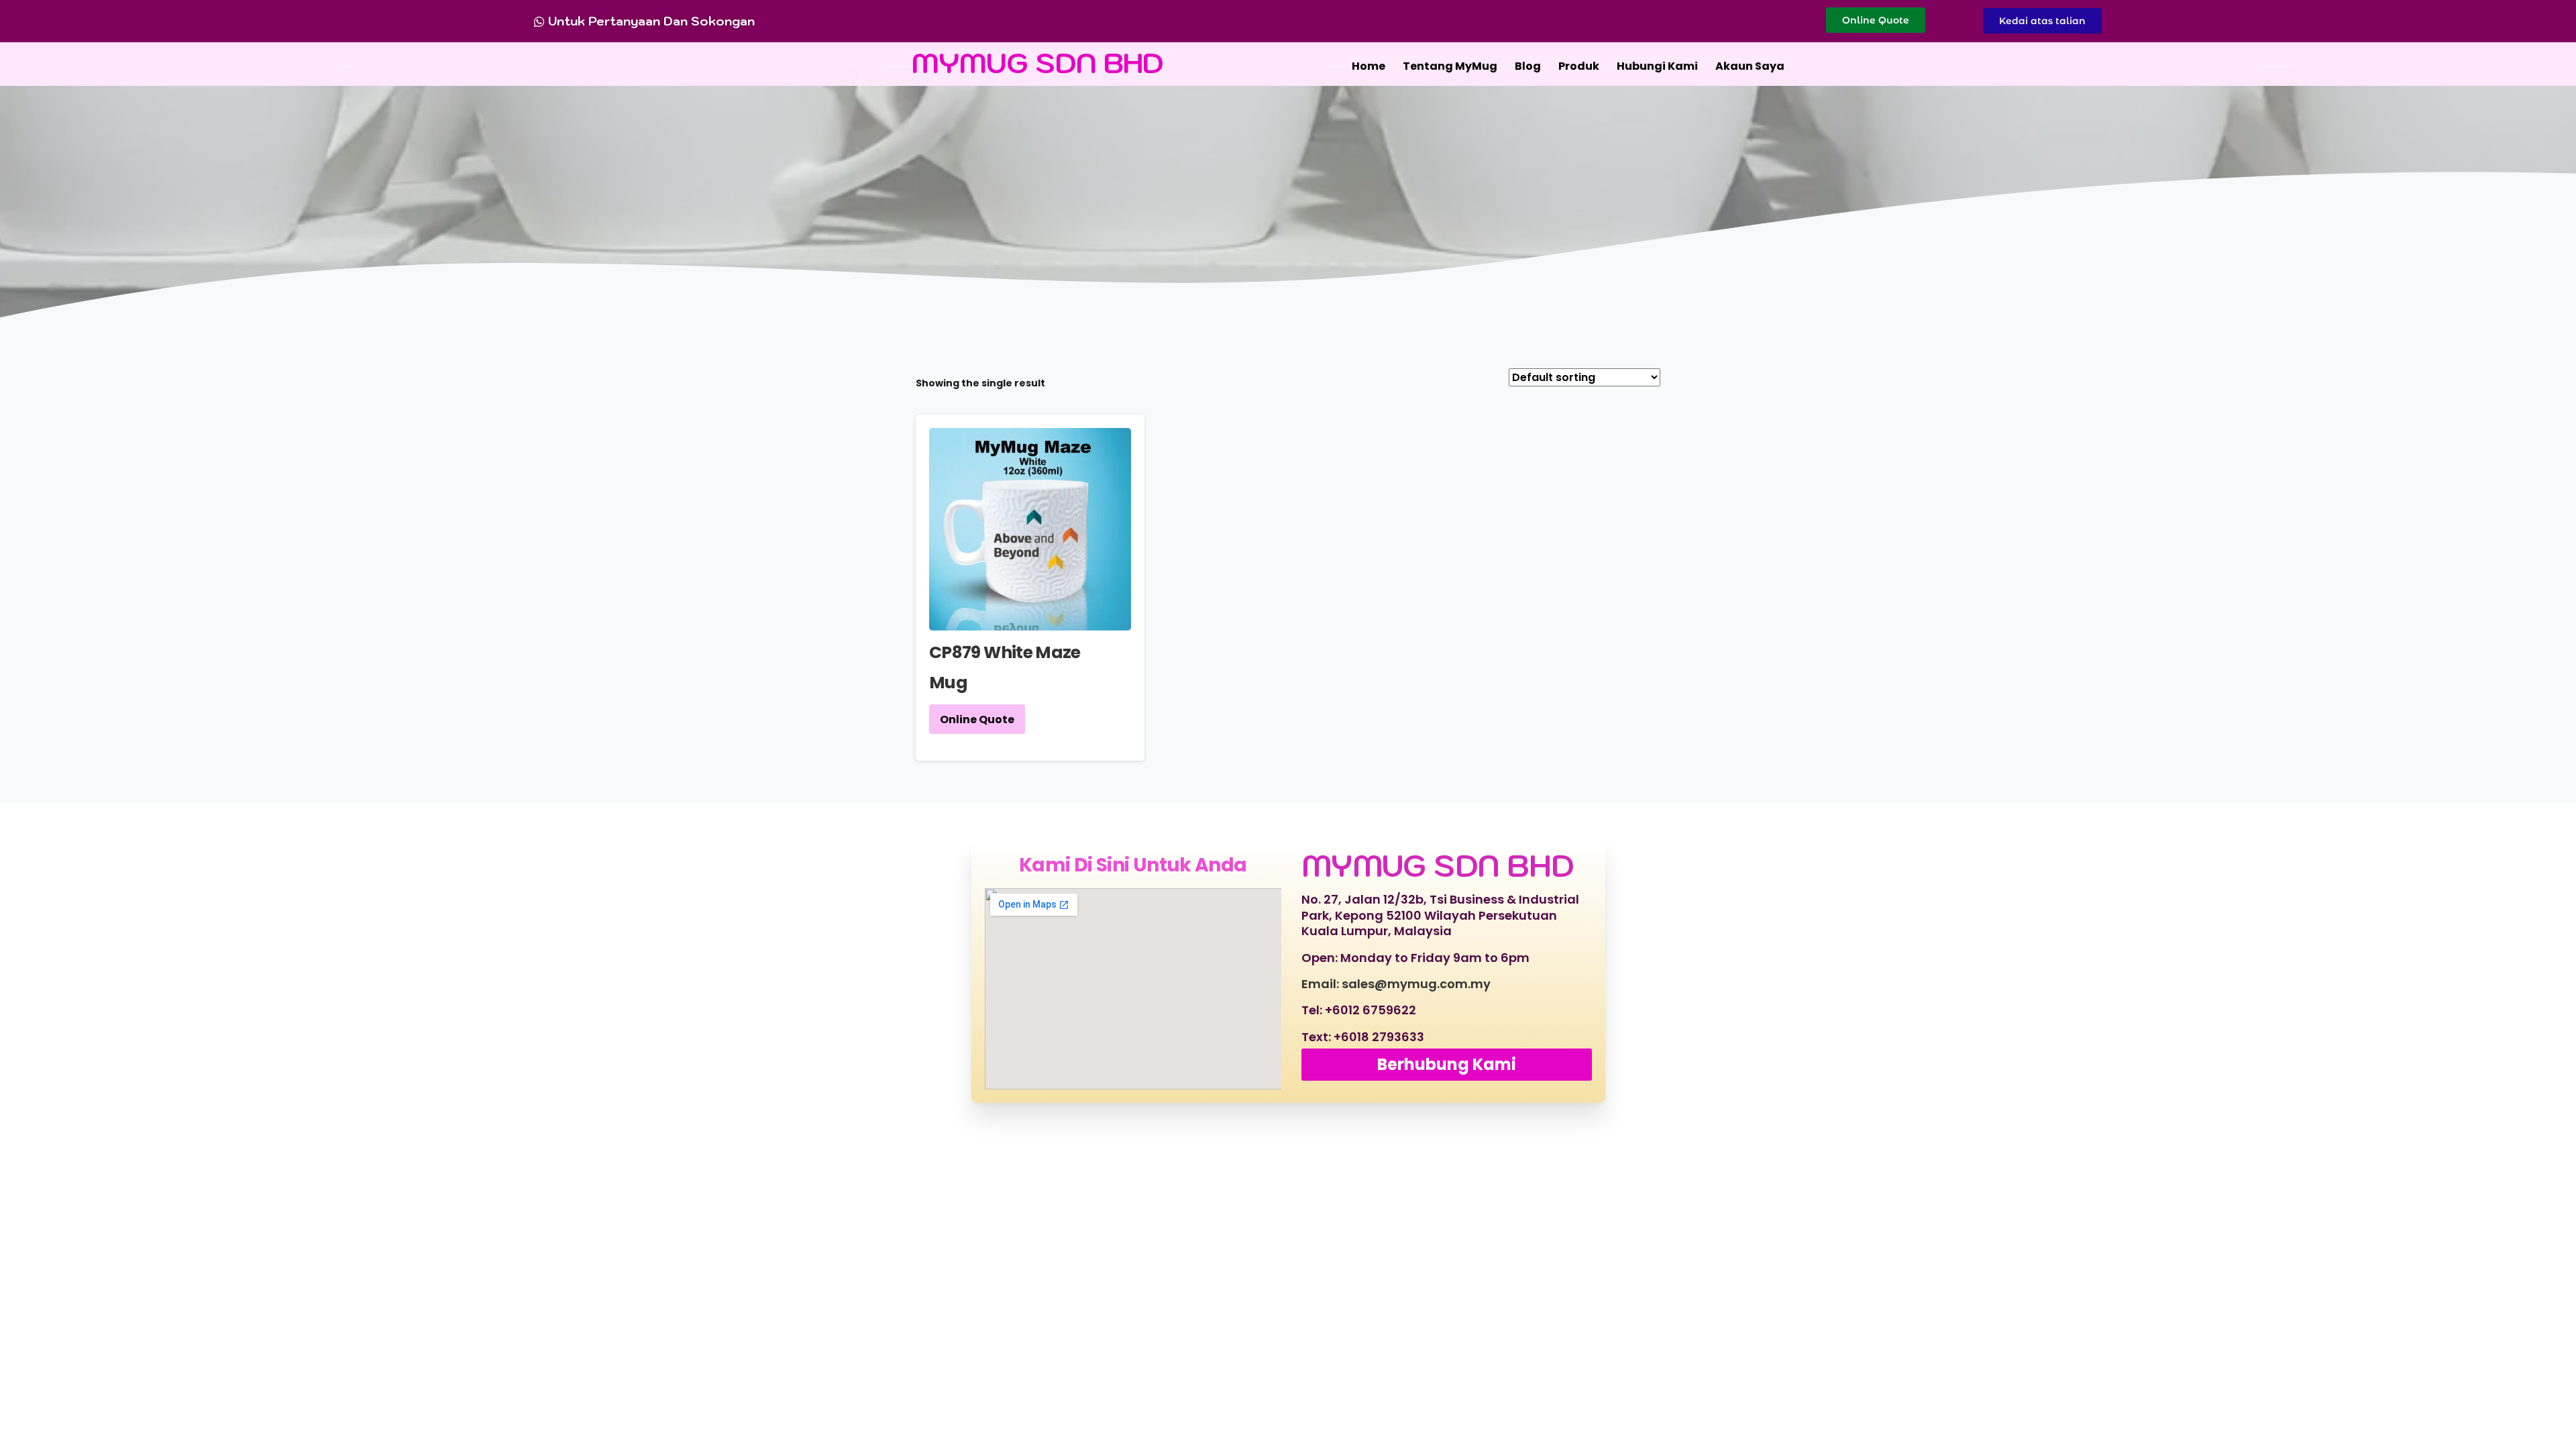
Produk (1579, 66)
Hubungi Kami (1657, 66)
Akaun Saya (1750, 66)
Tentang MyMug (1450, 66)
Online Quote (977, 719)
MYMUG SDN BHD (1038, 63)
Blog (1528, 66)
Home (1368, 66)
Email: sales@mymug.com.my (1396, 984)
